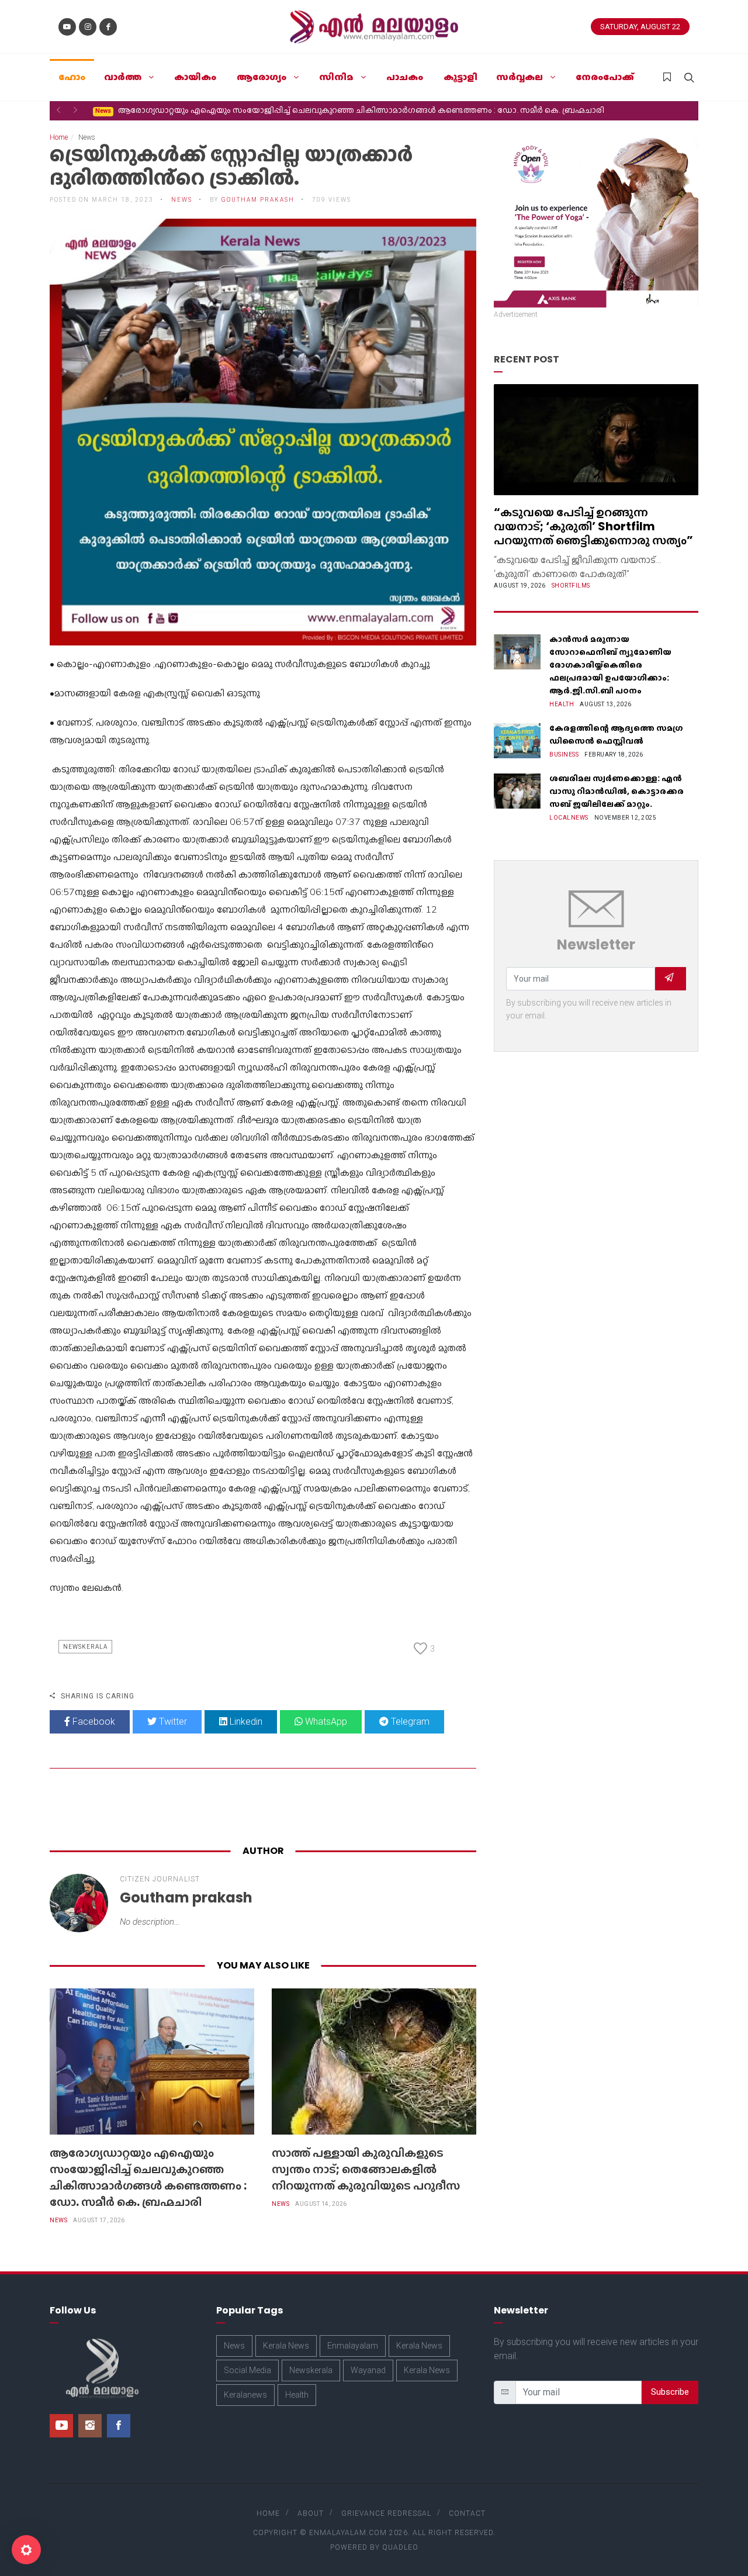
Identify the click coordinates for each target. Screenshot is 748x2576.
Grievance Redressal (386, 2513)
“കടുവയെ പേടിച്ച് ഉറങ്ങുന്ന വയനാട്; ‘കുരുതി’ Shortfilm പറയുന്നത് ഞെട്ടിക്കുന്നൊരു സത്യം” (593, 526)
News (58, 2220)
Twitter (172, 1722)
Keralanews (245, 2395)
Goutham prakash (258, 200)
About (311, 2513)
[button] (58, 110)
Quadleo (400, 2547)
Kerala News (286, 2346)
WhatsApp (325, 1722)
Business (564, 755)
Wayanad (368, 2370)
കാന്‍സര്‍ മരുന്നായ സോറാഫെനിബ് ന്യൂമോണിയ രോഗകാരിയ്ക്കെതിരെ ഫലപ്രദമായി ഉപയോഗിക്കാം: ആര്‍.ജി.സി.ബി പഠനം (610, 665)
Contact (467, 2513)
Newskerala (85, 1647)
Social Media (247, 2370)
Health (562, 704)
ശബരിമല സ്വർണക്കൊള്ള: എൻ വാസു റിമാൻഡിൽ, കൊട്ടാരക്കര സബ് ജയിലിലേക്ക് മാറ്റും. (617, 791)
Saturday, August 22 (640, 27)
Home (59, 137)
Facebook (93, 1722)
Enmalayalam (353, 2346)
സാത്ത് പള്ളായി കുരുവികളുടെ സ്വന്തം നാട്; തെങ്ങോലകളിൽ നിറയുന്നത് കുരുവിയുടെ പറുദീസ (290, 110)
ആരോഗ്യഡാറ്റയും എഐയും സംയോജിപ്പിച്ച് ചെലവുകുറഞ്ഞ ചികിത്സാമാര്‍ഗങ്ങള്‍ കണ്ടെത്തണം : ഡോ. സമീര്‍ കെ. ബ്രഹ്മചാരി (148, 2177)
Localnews (569, 818)
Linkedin (245, 1722)
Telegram (409, 1722)
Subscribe (670, 2392)
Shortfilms (571, 586)
